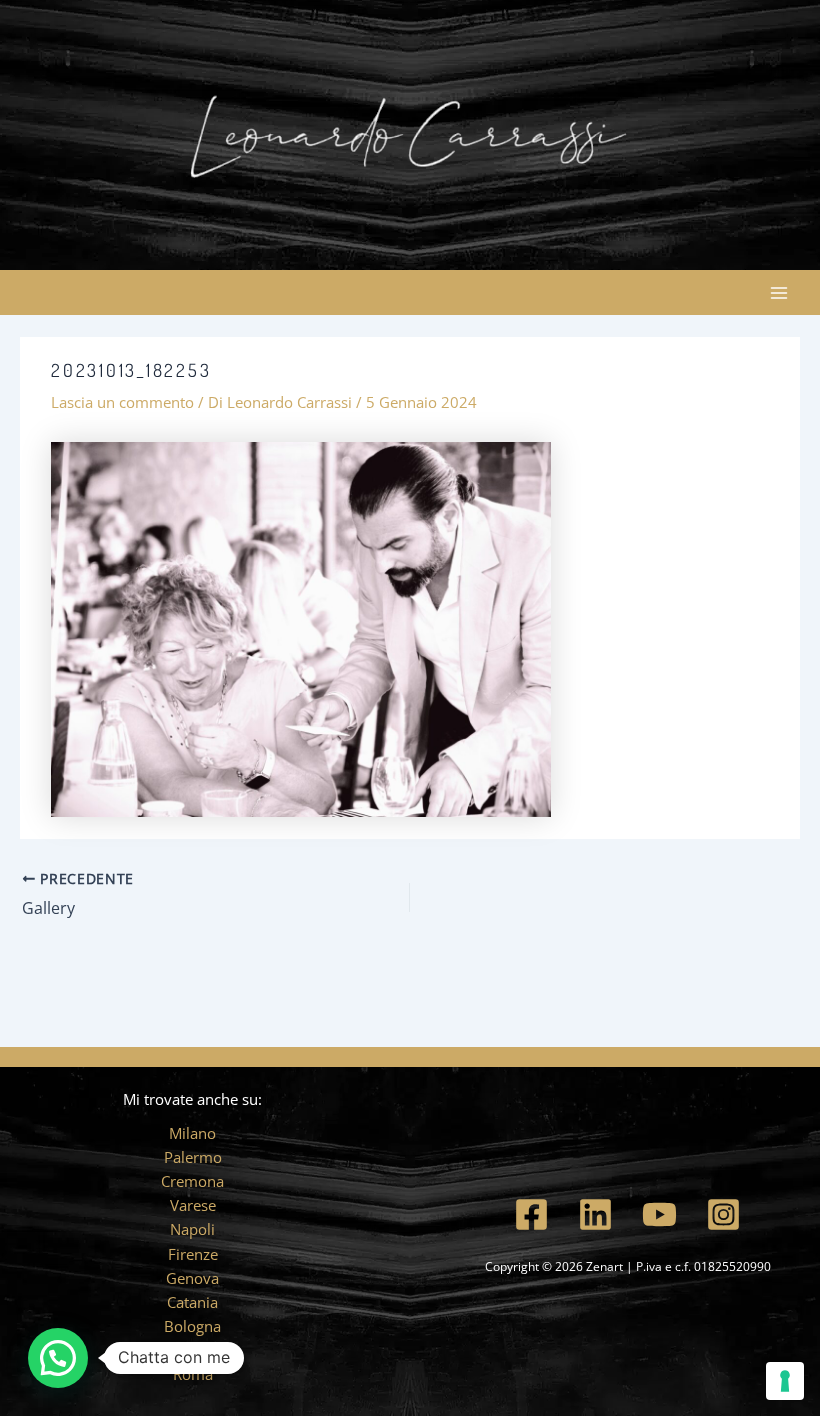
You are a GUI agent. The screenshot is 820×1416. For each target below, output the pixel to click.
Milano (192, 1133)
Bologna (192, 1326)
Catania (192, 1302)
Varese (193, 1205)
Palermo (193, 1157)
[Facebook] (531, 1214)
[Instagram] (723, 1214)
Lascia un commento (122, 402)
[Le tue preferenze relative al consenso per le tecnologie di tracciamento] (785, 1381)
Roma (193, 1374)
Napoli (192, 1229)
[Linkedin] (595, 1214)
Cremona (192, 1181)
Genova (192, 1278)
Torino (192, 1350)
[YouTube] (659, 1214)
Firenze (193, 1254)
